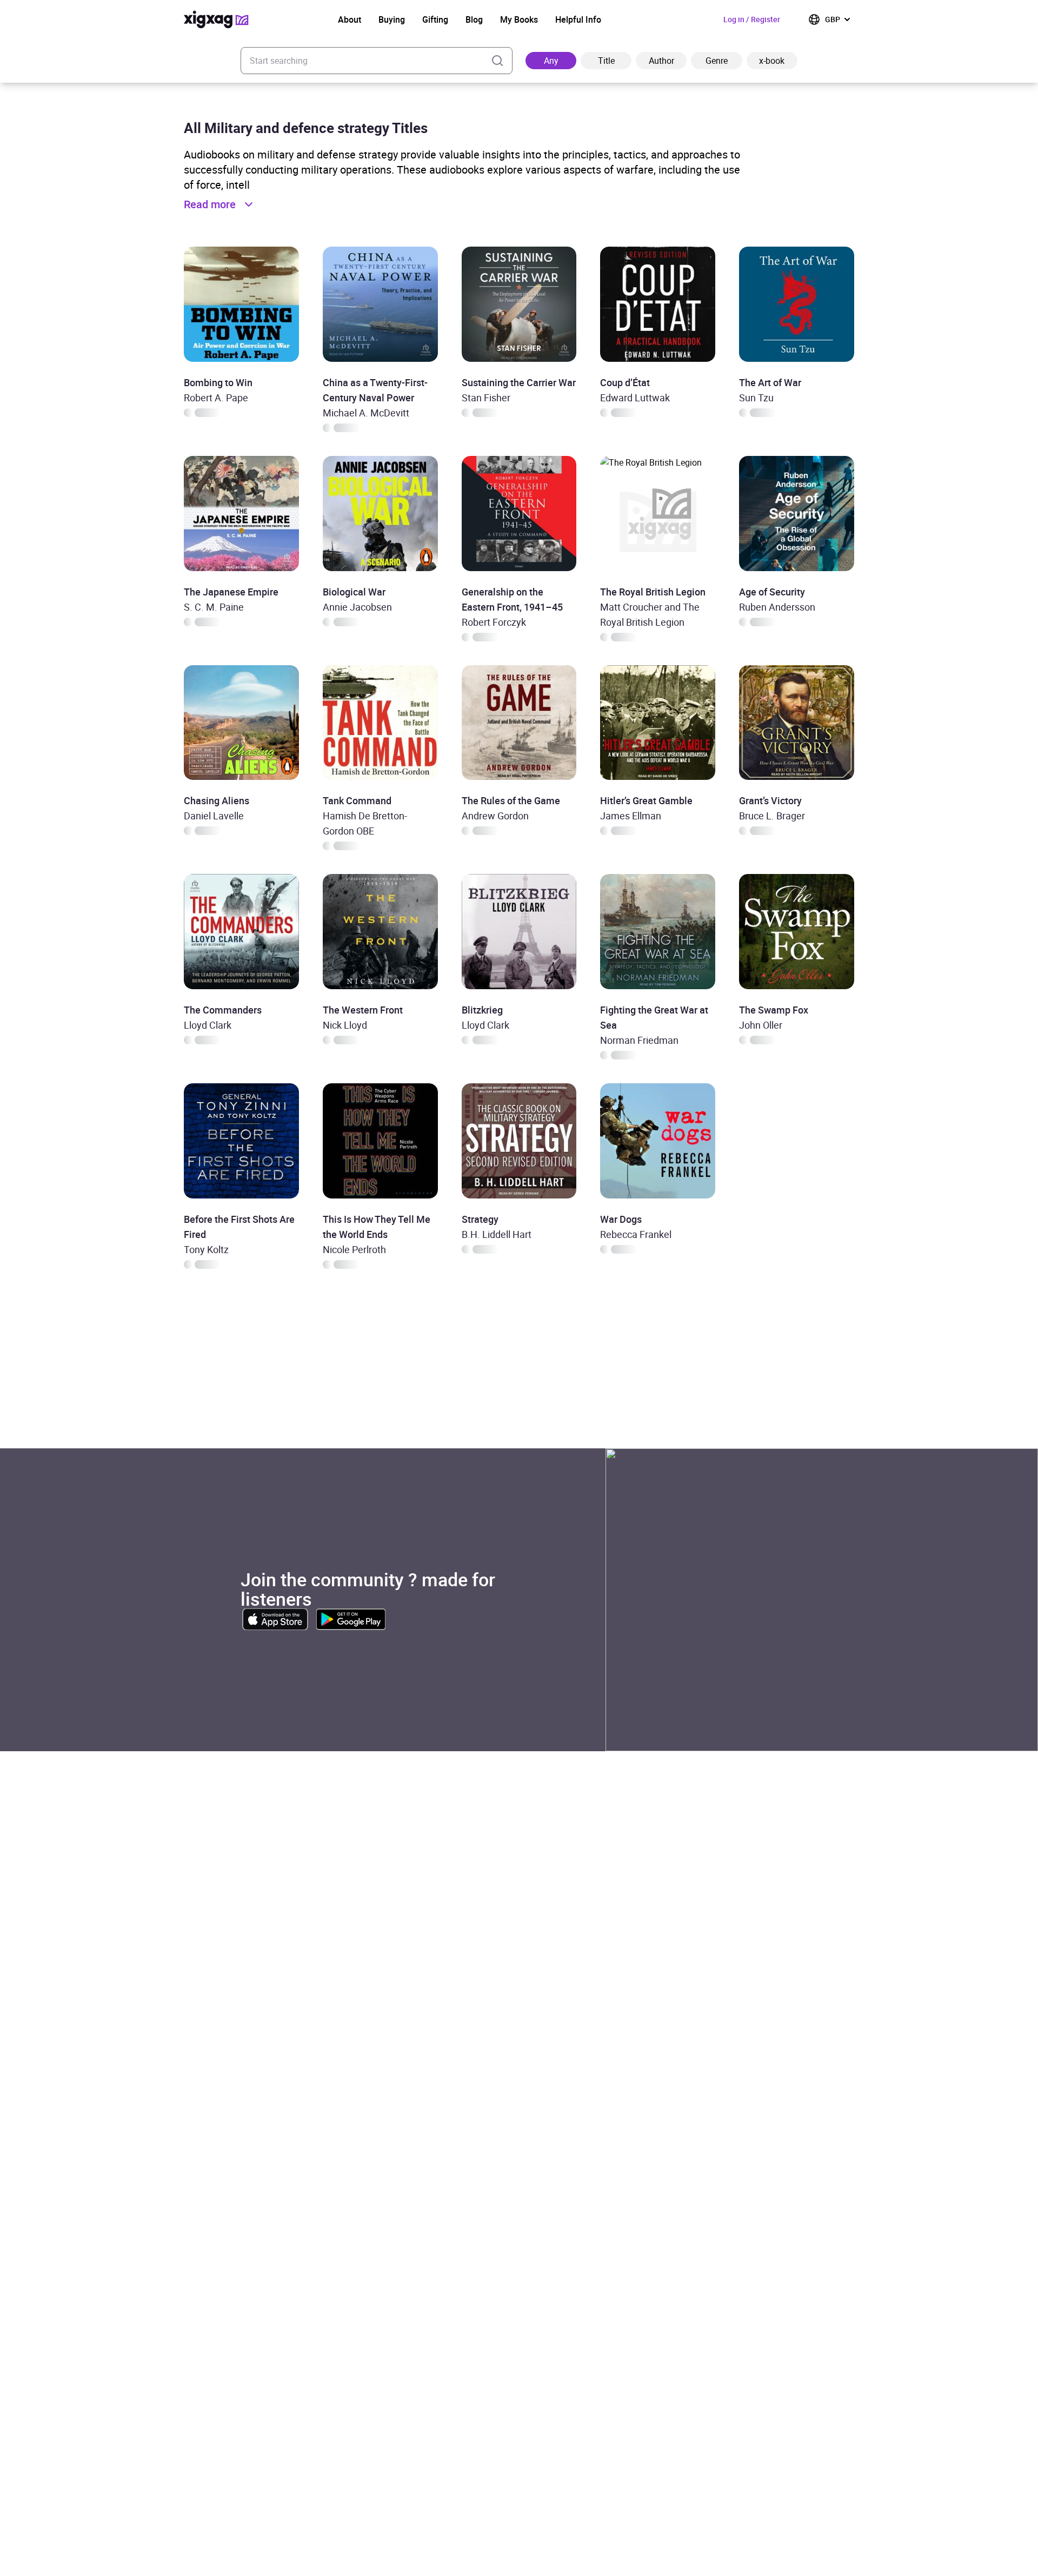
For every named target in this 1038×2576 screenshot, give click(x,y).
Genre (717, 61)
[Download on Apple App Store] (275, 1619)
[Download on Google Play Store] (351, 1619)
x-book (772, 61)
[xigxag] (216, 19)
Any (551, 61)
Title (606, 61)
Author (661, 61)
